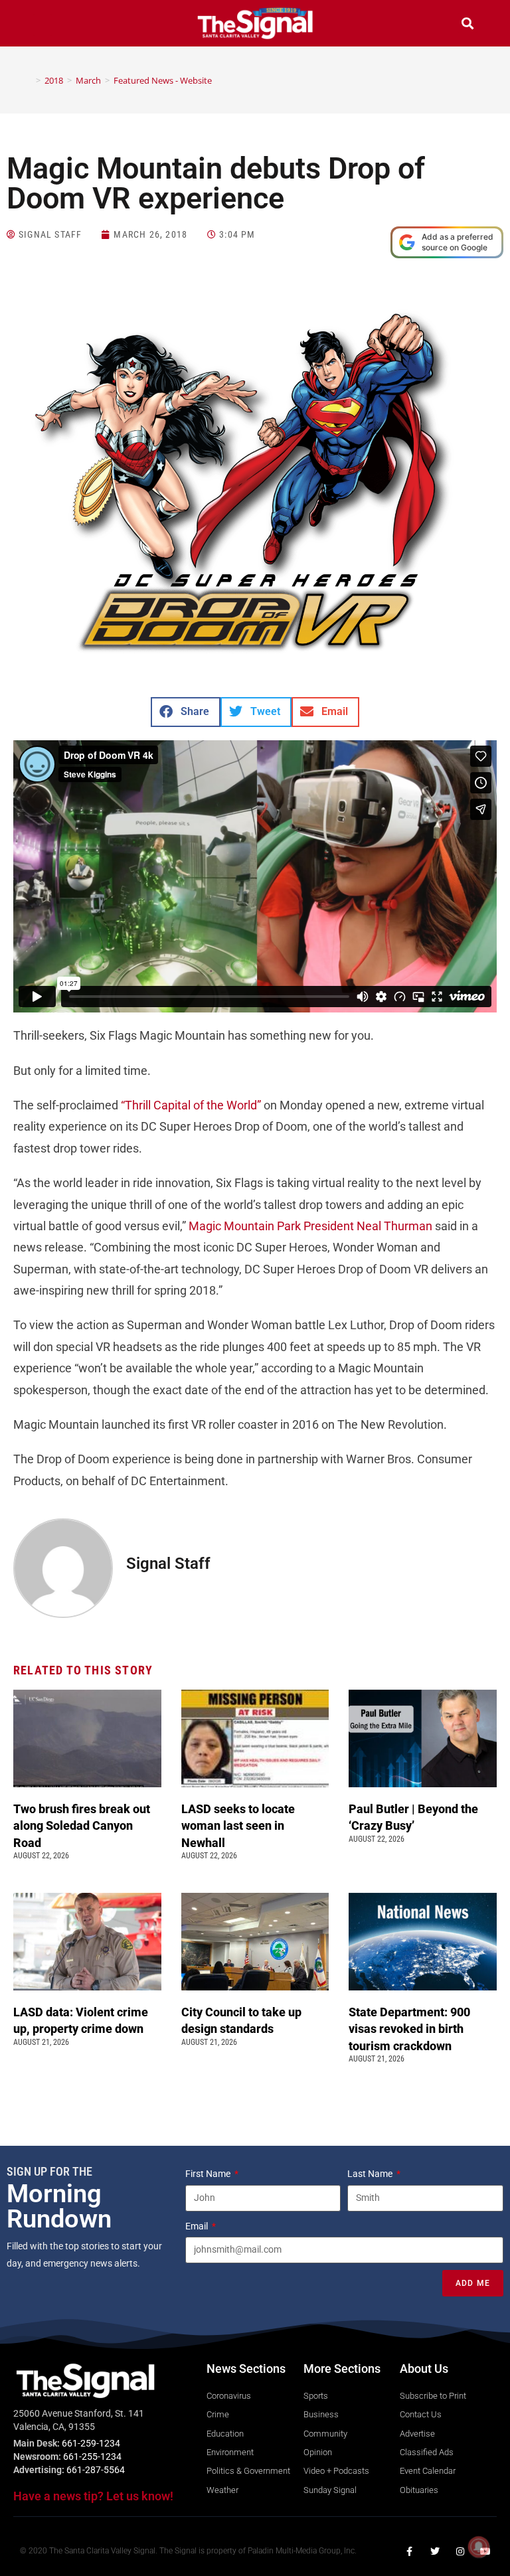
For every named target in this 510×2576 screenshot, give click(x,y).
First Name (209, 2174)
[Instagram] (460, 2551)
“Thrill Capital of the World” (191, 1105)
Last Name (371, 2174)
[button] (42, 25)
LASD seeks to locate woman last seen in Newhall (238, 1825)
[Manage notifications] (479, 2547)
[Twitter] (435, 2551)
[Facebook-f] (410, 2551)
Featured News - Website (163, 80)
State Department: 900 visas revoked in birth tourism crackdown (409, 2029)
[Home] (29, 80)
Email (198, 2226)
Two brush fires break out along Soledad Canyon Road (82, 1825)
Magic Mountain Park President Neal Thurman (310, 1226)
